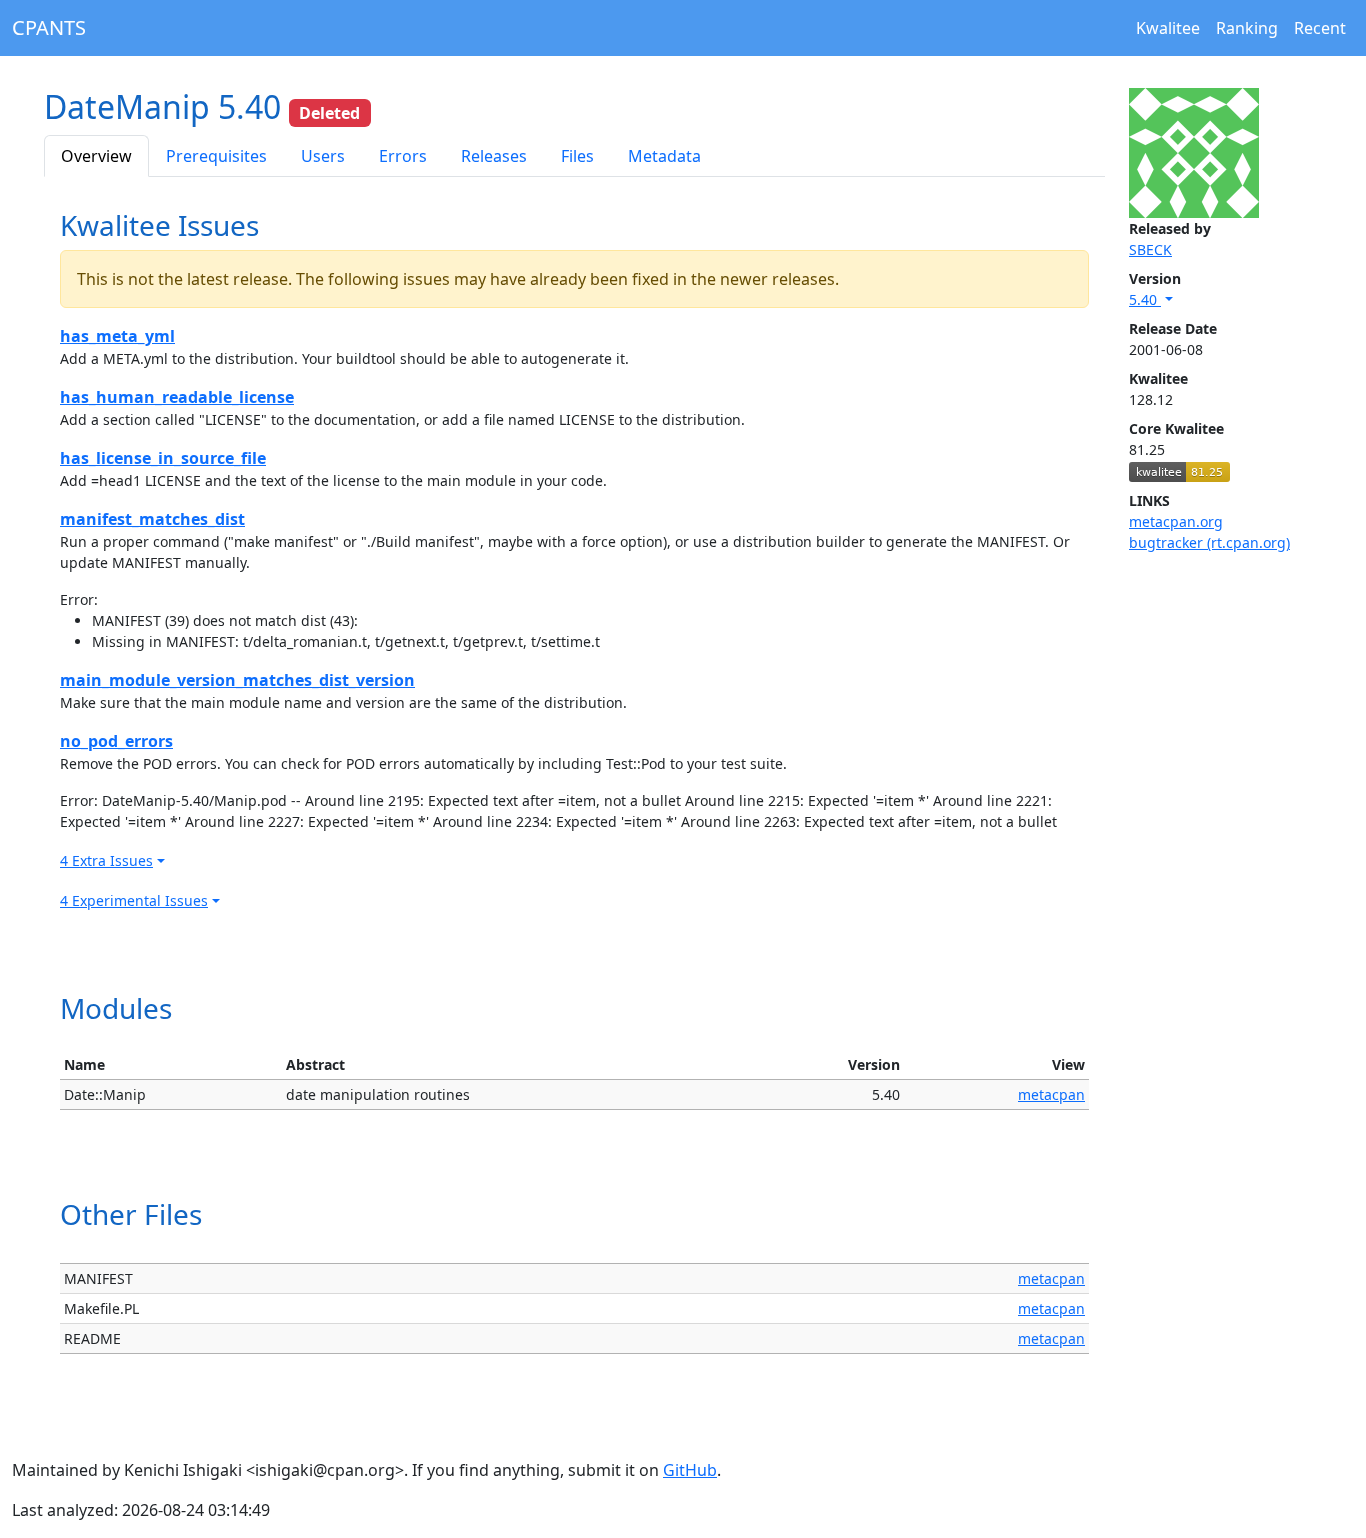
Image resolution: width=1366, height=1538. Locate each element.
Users (323, 156)
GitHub (690, 1470)
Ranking (1247, 28)
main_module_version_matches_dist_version (237, 680)
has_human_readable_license (177, 397)
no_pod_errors (116, 741)
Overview (96, 156)
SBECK (1150, 249)
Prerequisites (216, 156)
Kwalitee (1168, 28)
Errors (403, 156)
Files (577, 156)
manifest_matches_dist (152, 519)
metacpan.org (1176, 521)
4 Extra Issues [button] (106, 860)
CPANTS (49, 27)
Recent (1320, 28)
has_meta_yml (117, 336)
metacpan (1051, 1094)
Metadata (664, 156)
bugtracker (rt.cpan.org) (1209, 542)
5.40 (1145, 299)
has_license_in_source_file (163, 458)
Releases (494, 156)
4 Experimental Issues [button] (134, 900)
